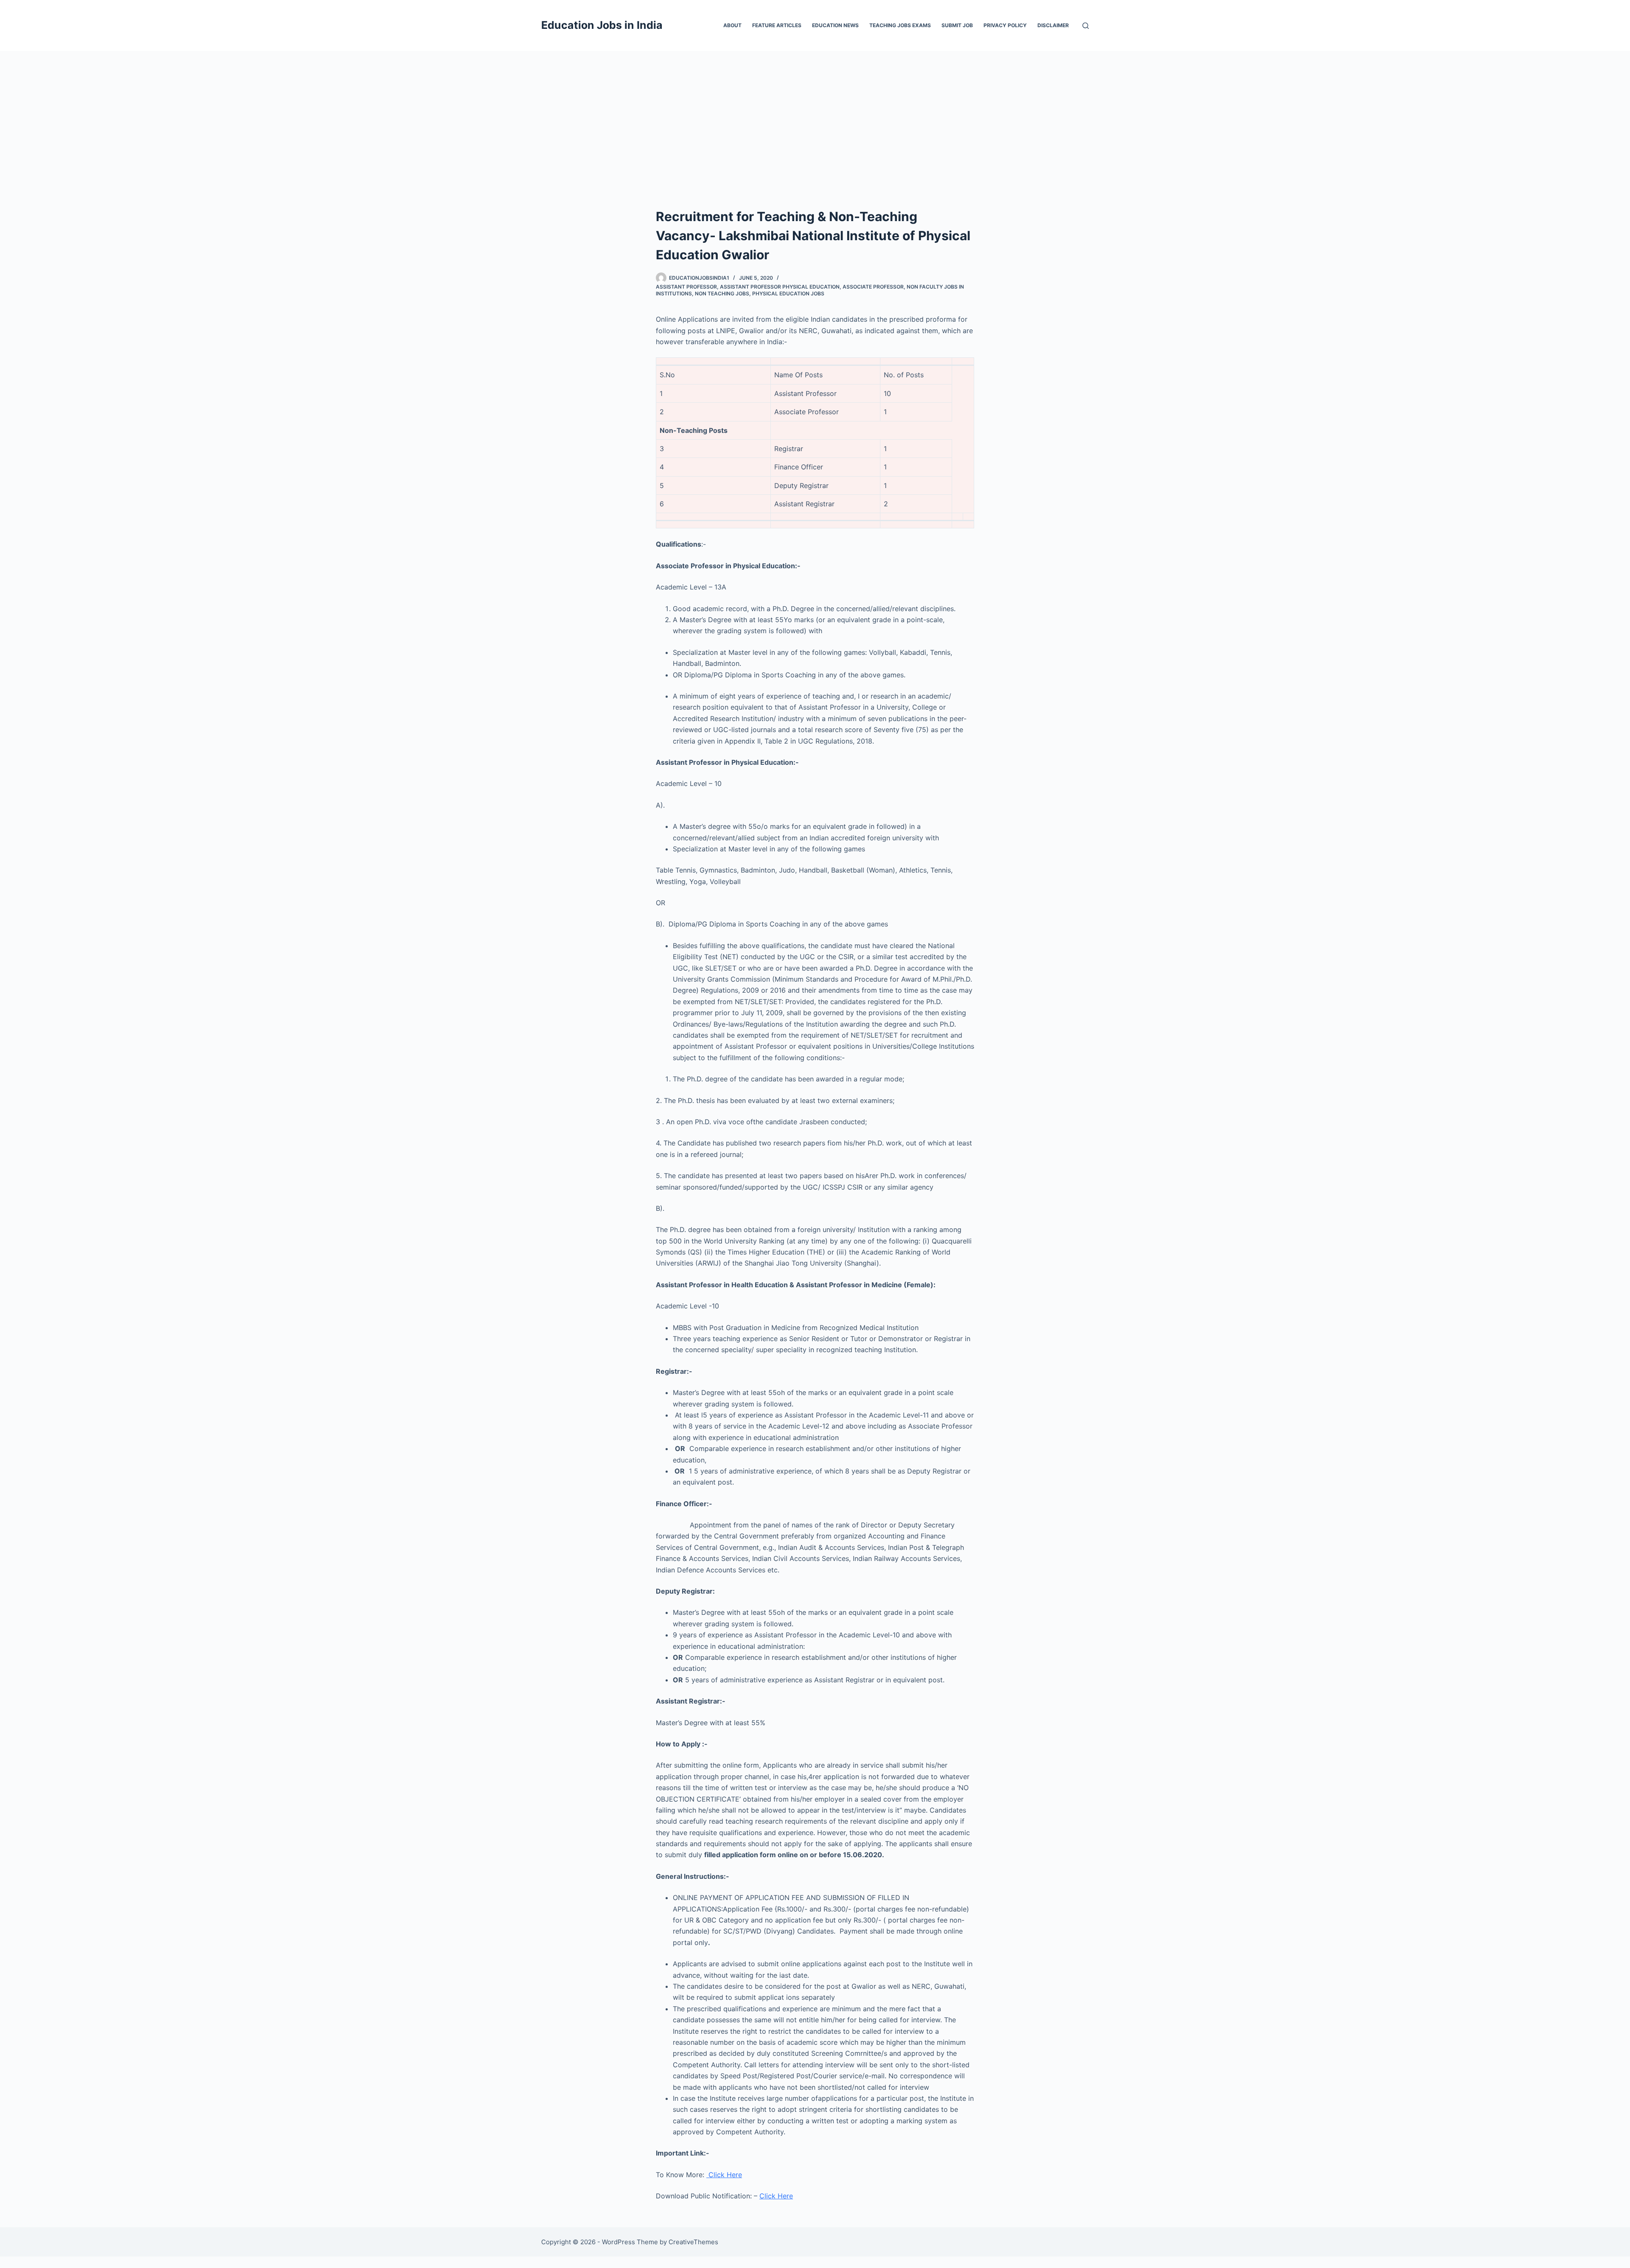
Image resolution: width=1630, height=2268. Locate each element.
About (732, 25)
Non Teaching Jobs (722, 293)
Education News (835, 25)
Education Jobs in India (602, 25)
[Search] (1086, 26)
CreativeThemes (693, 2242)
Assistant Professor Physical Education (780, 287)
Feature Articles (777, 25)
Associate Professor (873, 287)
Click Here (724, 2175)
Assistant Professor (686, 287)
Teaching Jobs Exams (900, 25)
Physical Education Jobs (788, 293)
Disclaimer (1053, 25)
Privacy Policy (1005, 25)
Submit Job (957, 25)
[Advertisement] (815, 115)
